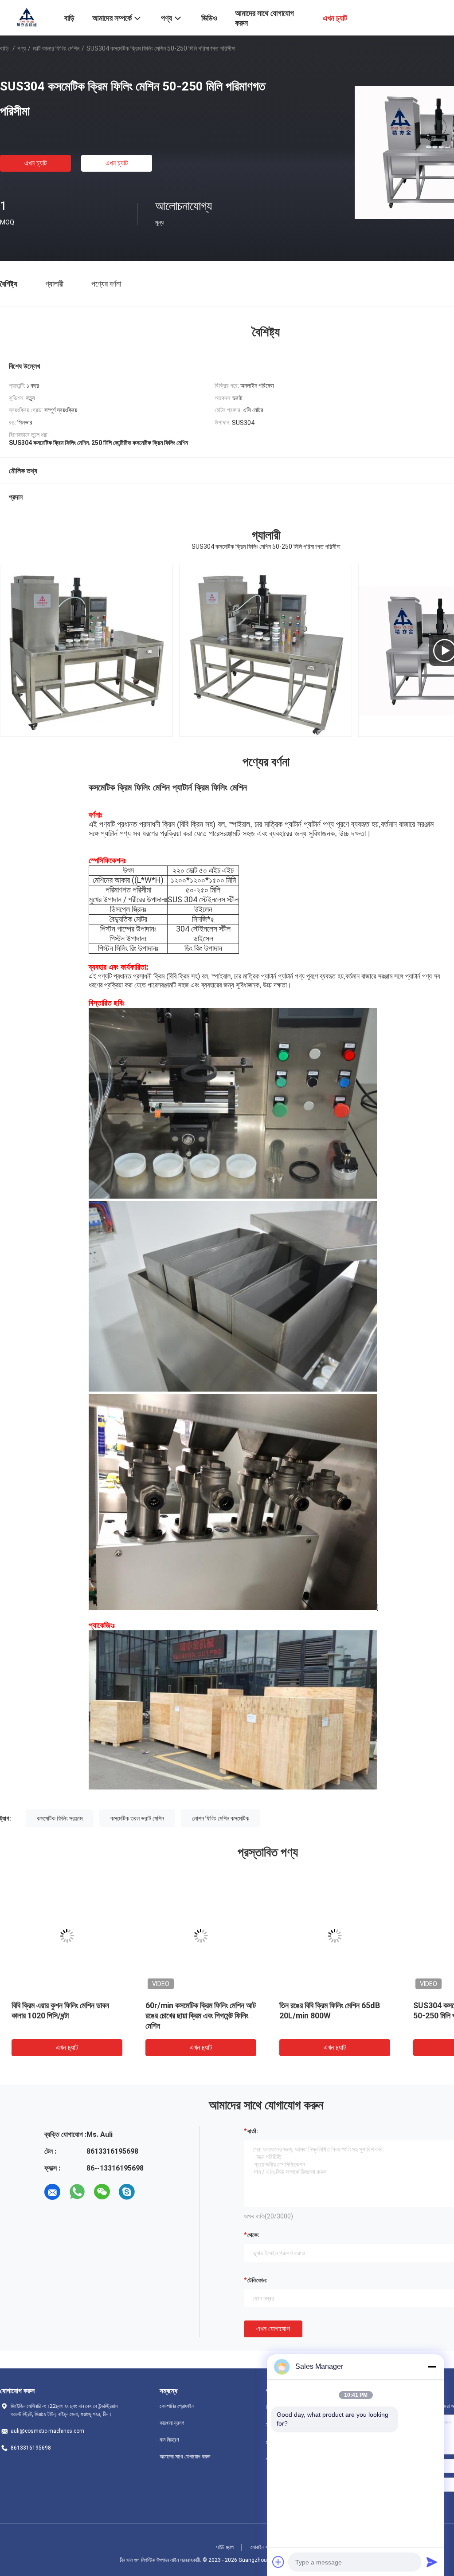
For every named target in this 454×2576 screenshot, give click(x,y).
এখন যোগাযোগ (273, 2329)
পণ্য (22, 48)
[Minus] (432, 2367)
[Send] (432, 2562)
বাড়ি (4, 48)
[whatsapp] (77, 2192)
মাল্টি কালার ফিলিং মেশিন (56, 48)
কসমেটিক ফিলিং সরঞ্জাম (60, 1818)
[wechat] (102, 2192)
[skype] (127, 2192)
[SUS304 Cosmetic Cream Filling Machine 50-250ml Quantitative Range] (266, 650)
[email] (52, 2192)
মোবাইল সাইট (262, 2547)
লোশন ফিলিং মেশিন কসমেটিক (221, 1818)
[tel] (152, 2192)
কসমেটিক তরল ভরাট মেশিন (137, 1818)
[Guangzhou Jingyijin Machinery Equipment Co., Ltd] (27, 17)
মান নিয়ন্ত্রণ (169, 2440)
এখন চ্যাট (35, 163)
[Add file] (278, 2562)
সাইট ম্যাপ (225, 2547)
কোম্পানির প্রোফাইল (177, 2406)
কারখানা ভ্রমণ (172, 2423)
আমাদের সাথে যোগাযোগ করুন (185, 2457)
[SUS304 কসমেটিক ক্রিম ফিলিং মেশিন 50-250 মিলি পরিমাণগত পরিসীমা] (67, 1936)
